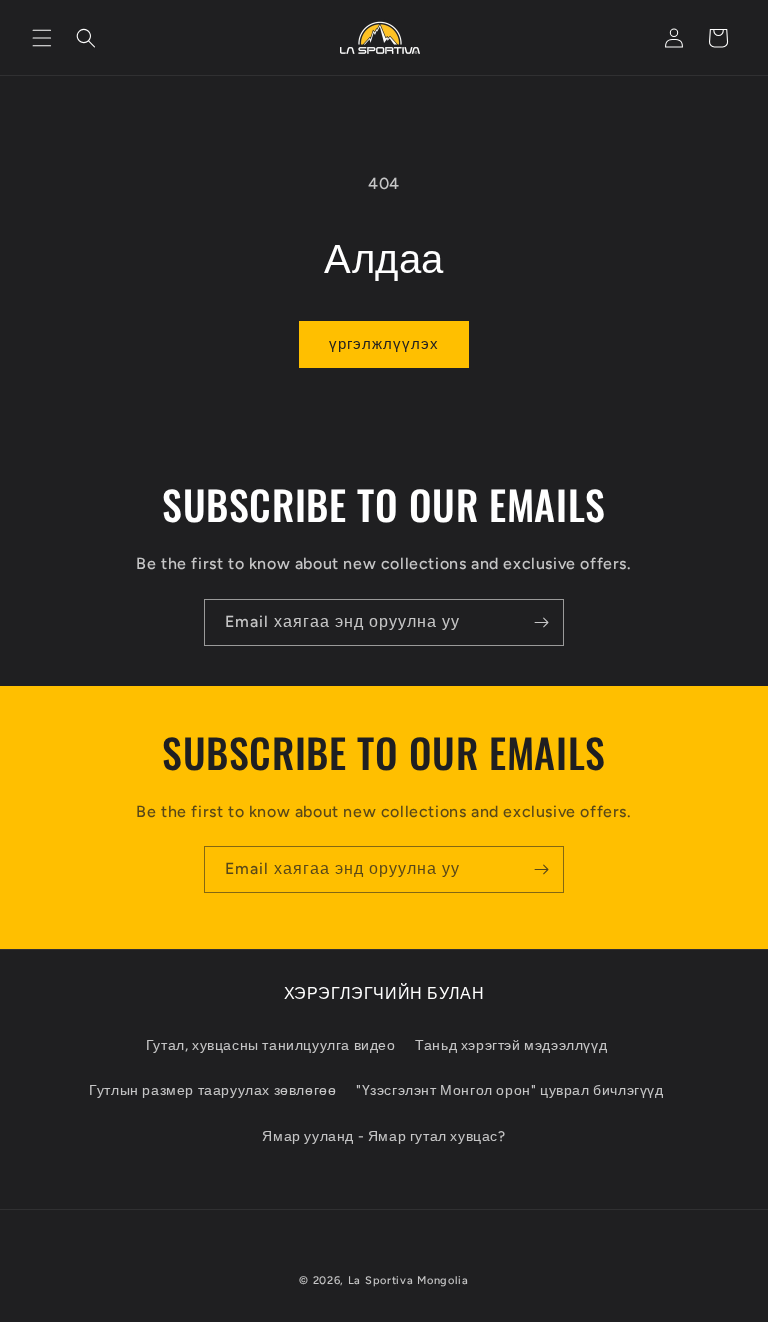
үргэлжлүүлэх (384, 344)
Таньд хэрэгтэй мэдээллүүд (511, 1045)
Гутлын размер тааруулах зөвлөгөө (212, 1090)
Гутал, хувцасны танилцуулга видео (271, 1045)
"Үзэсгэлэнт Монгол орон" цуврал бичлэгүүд (510, 1090)
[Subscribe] (541, 622)
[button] (42, 38)
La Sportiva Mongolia (408, 1280)
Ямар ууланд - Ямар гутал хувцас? (383, 1136)
